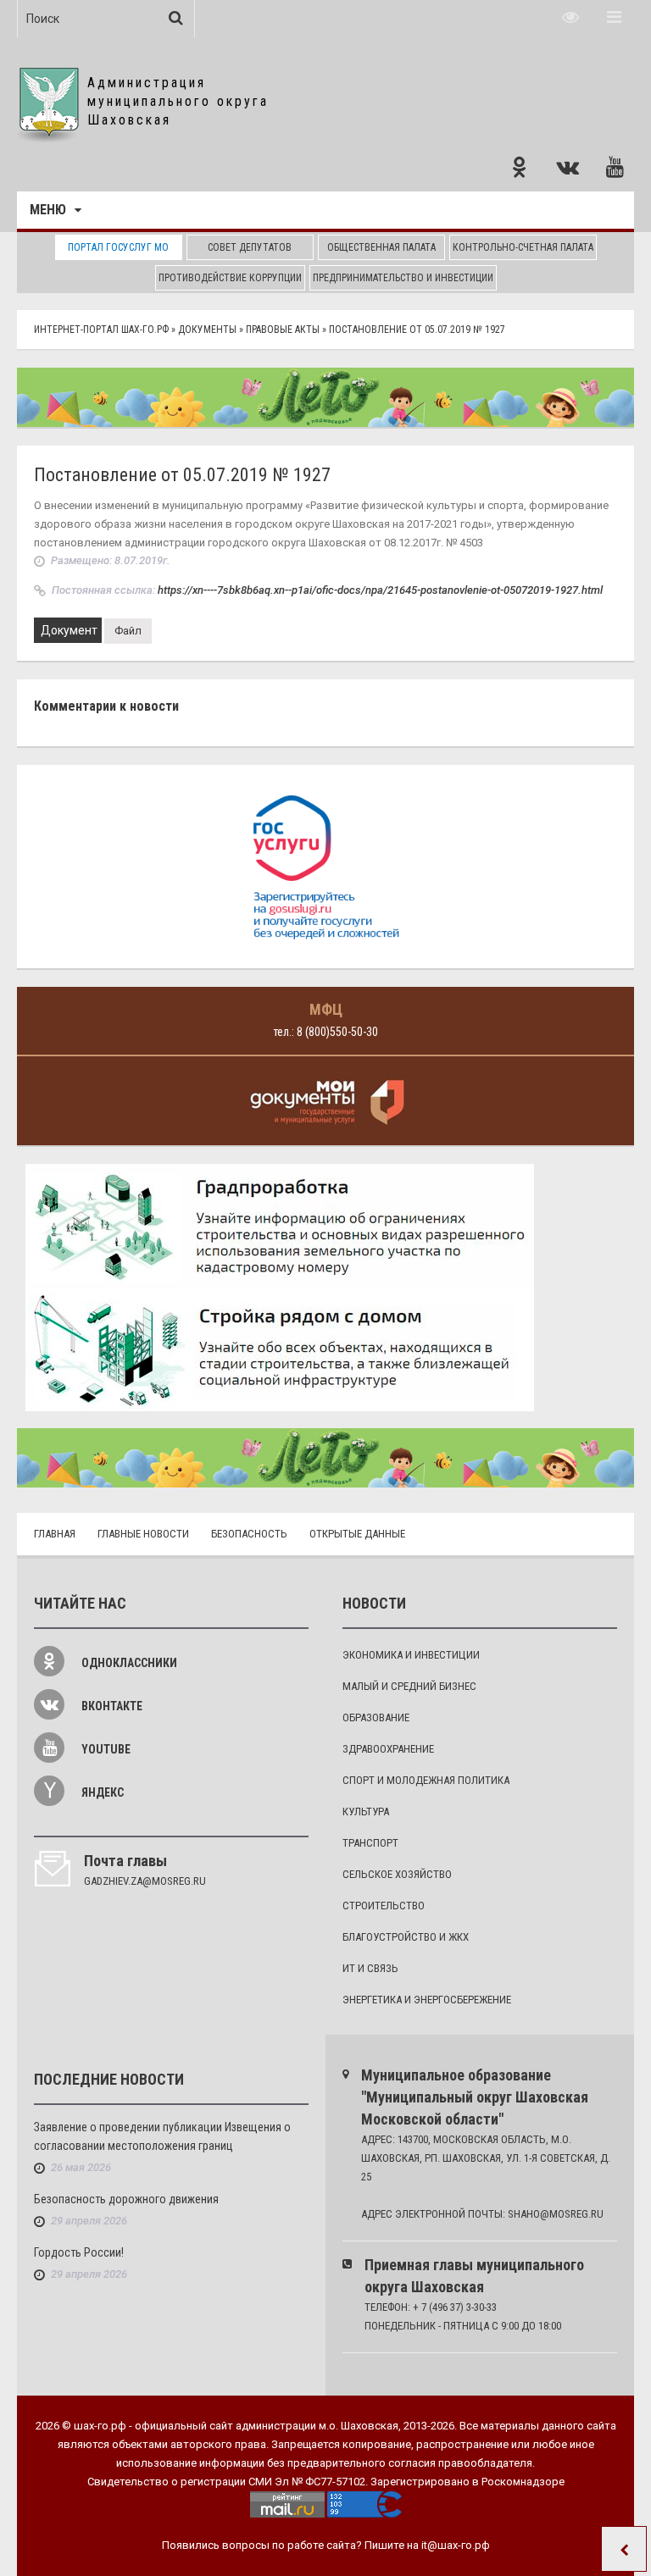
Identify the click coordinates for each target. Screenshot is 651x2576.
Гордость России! (79, 2252)
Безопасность (249, 1534)
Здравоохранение (388, 1749)
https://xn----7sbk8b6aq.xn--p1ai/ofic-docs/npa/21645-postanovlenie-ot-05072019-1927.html (380, 590)
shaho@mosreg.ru (556, 2214)
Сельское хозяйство (397, 1874)
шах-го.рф (100, 2426)
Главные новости (143, 1534)
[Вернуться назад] (624, 2549)
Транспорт (370, 1843)
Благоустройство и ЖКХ (406, 1937)
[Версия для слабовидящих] (570, 17)
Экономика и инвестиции (411, 1655)
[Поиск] (176, 18)
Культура (366, 1812)
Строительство (384, 1906)
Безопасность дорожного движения (126, 2199)
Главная (55, 1534)
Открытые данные (357, 1534)
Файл (128, 631)
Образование (376, 1717)
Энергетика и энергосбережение (427, 2000)
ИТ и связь (370, 1968)
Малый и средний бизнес (409, 1686)
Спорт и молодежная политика (426, 1780)
